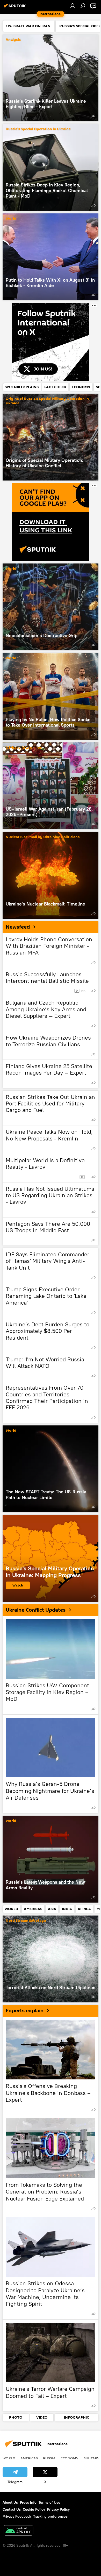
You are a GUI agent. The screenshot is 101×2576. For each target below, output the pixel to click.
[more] (93, 116)
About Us (10, 2502)
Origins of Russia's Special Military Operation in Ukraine (47, 401)
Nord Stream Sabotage (26, 1921)
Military (92, 2458)
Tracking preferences (50, 2516)
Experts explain (25, 2011)
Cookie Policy (34, 2509)
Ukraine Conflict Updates (36, 1610)
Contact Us (12, 2509)
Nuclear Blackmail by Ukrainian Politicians (43, 837)
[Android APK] (18, 2531)
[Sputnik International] (16, 8)
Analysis (13, 40)
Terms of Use (49, 2502)
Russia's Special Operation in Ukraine (38, 129)
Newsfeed (18, 927)
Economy (70, 2458)
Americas (29, 2458)
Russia (49, 2458)
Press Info (28, 2502)
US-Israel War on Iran (24, 748)
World (11, 219)
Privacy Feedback (17, 2516)
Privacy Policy (58, 2509)
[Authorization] (73, 6)
